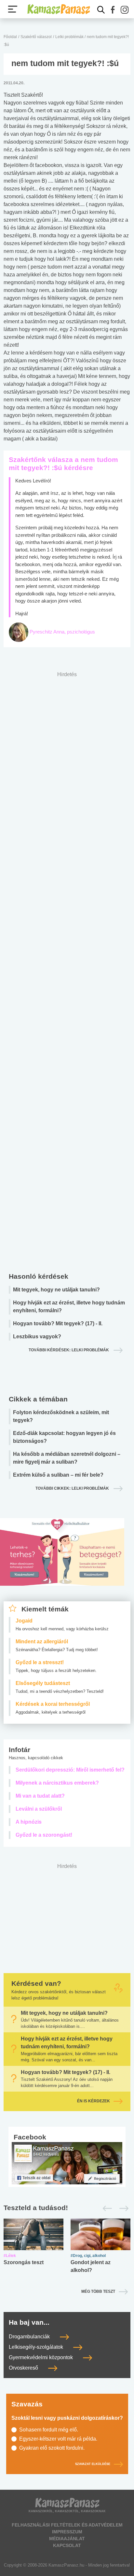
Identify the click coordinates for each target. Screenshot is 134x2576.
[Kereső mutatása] (101, 10)
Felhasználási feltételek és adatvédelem (67, 2525)
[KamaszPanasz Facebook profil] (67, 2163)
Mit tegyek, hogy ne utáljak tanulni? (56, 1290)
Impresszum (67, 2532)
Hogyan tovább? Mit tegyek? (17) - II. (58, 1323)
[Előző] (106, 2208)
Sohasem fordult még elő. (49, 2430)
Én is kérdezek (94, 2101)
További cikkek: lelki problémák (73, 1488)
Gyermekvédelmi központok (41, 2357)
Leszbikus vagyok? (37, 1337)
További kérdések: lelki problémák (69, 1350)
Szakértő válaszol (36, 37)
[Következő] (122, 2208)
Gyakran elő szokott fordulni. (52, 2448)
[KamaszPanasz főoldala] (59, 9)
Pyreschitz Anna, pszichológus (62, 632)
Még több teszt (98, 2291)
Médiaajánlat (67, 2539)
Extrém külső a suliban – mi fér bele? (58, 1475)
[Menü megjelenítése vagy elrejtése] (13, 9)
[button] (113, 10)
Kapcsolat (67, 2545)
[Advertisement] (67, 970)
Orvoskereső (24, 2368)
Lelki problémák (70, 37)
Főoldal (10, 37)
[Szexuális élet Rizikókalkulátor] (62, 1560)
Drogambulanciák (30, 2337)
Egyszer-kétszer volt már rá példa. (58, 2439)
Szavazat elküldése (93, 2464)
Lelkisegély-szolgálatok (37, 2347)
